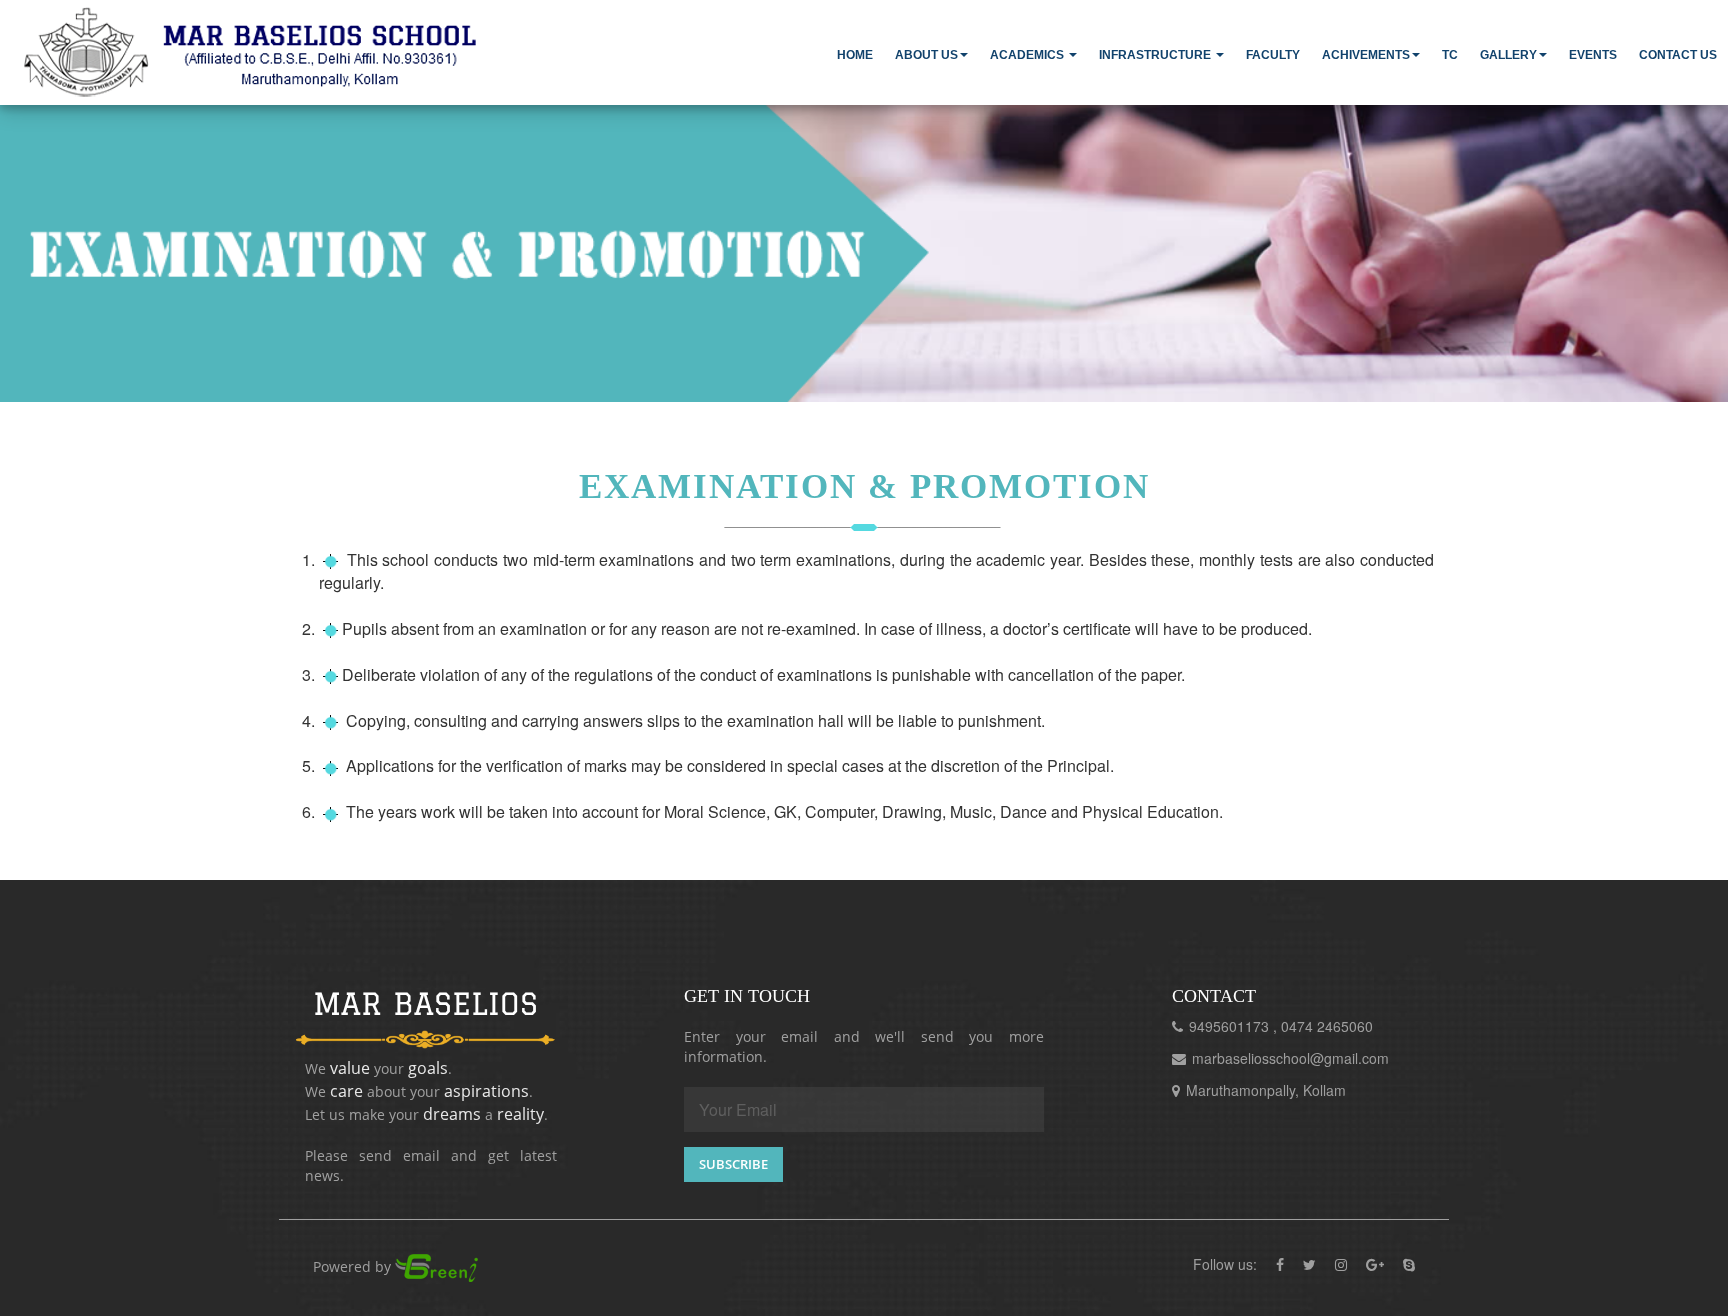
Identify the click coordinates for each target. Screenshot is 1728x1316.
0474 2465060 (1327, 1026)
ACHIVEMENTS (1366, 55)
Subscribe (733, 1164)
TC (1450, 55)
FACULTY (1273, 55)
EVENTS (1593, 55)
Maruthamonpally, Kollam (1266, 1090)
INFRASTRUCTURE (1156, 55)
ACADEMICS (1028, 55)
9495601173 (1231, 1026)
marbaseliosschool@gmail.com (1290, 1058)
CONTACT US (1678, 55)
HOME (855, 55)
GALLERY (1508, 55)
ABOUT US (926, 55)
